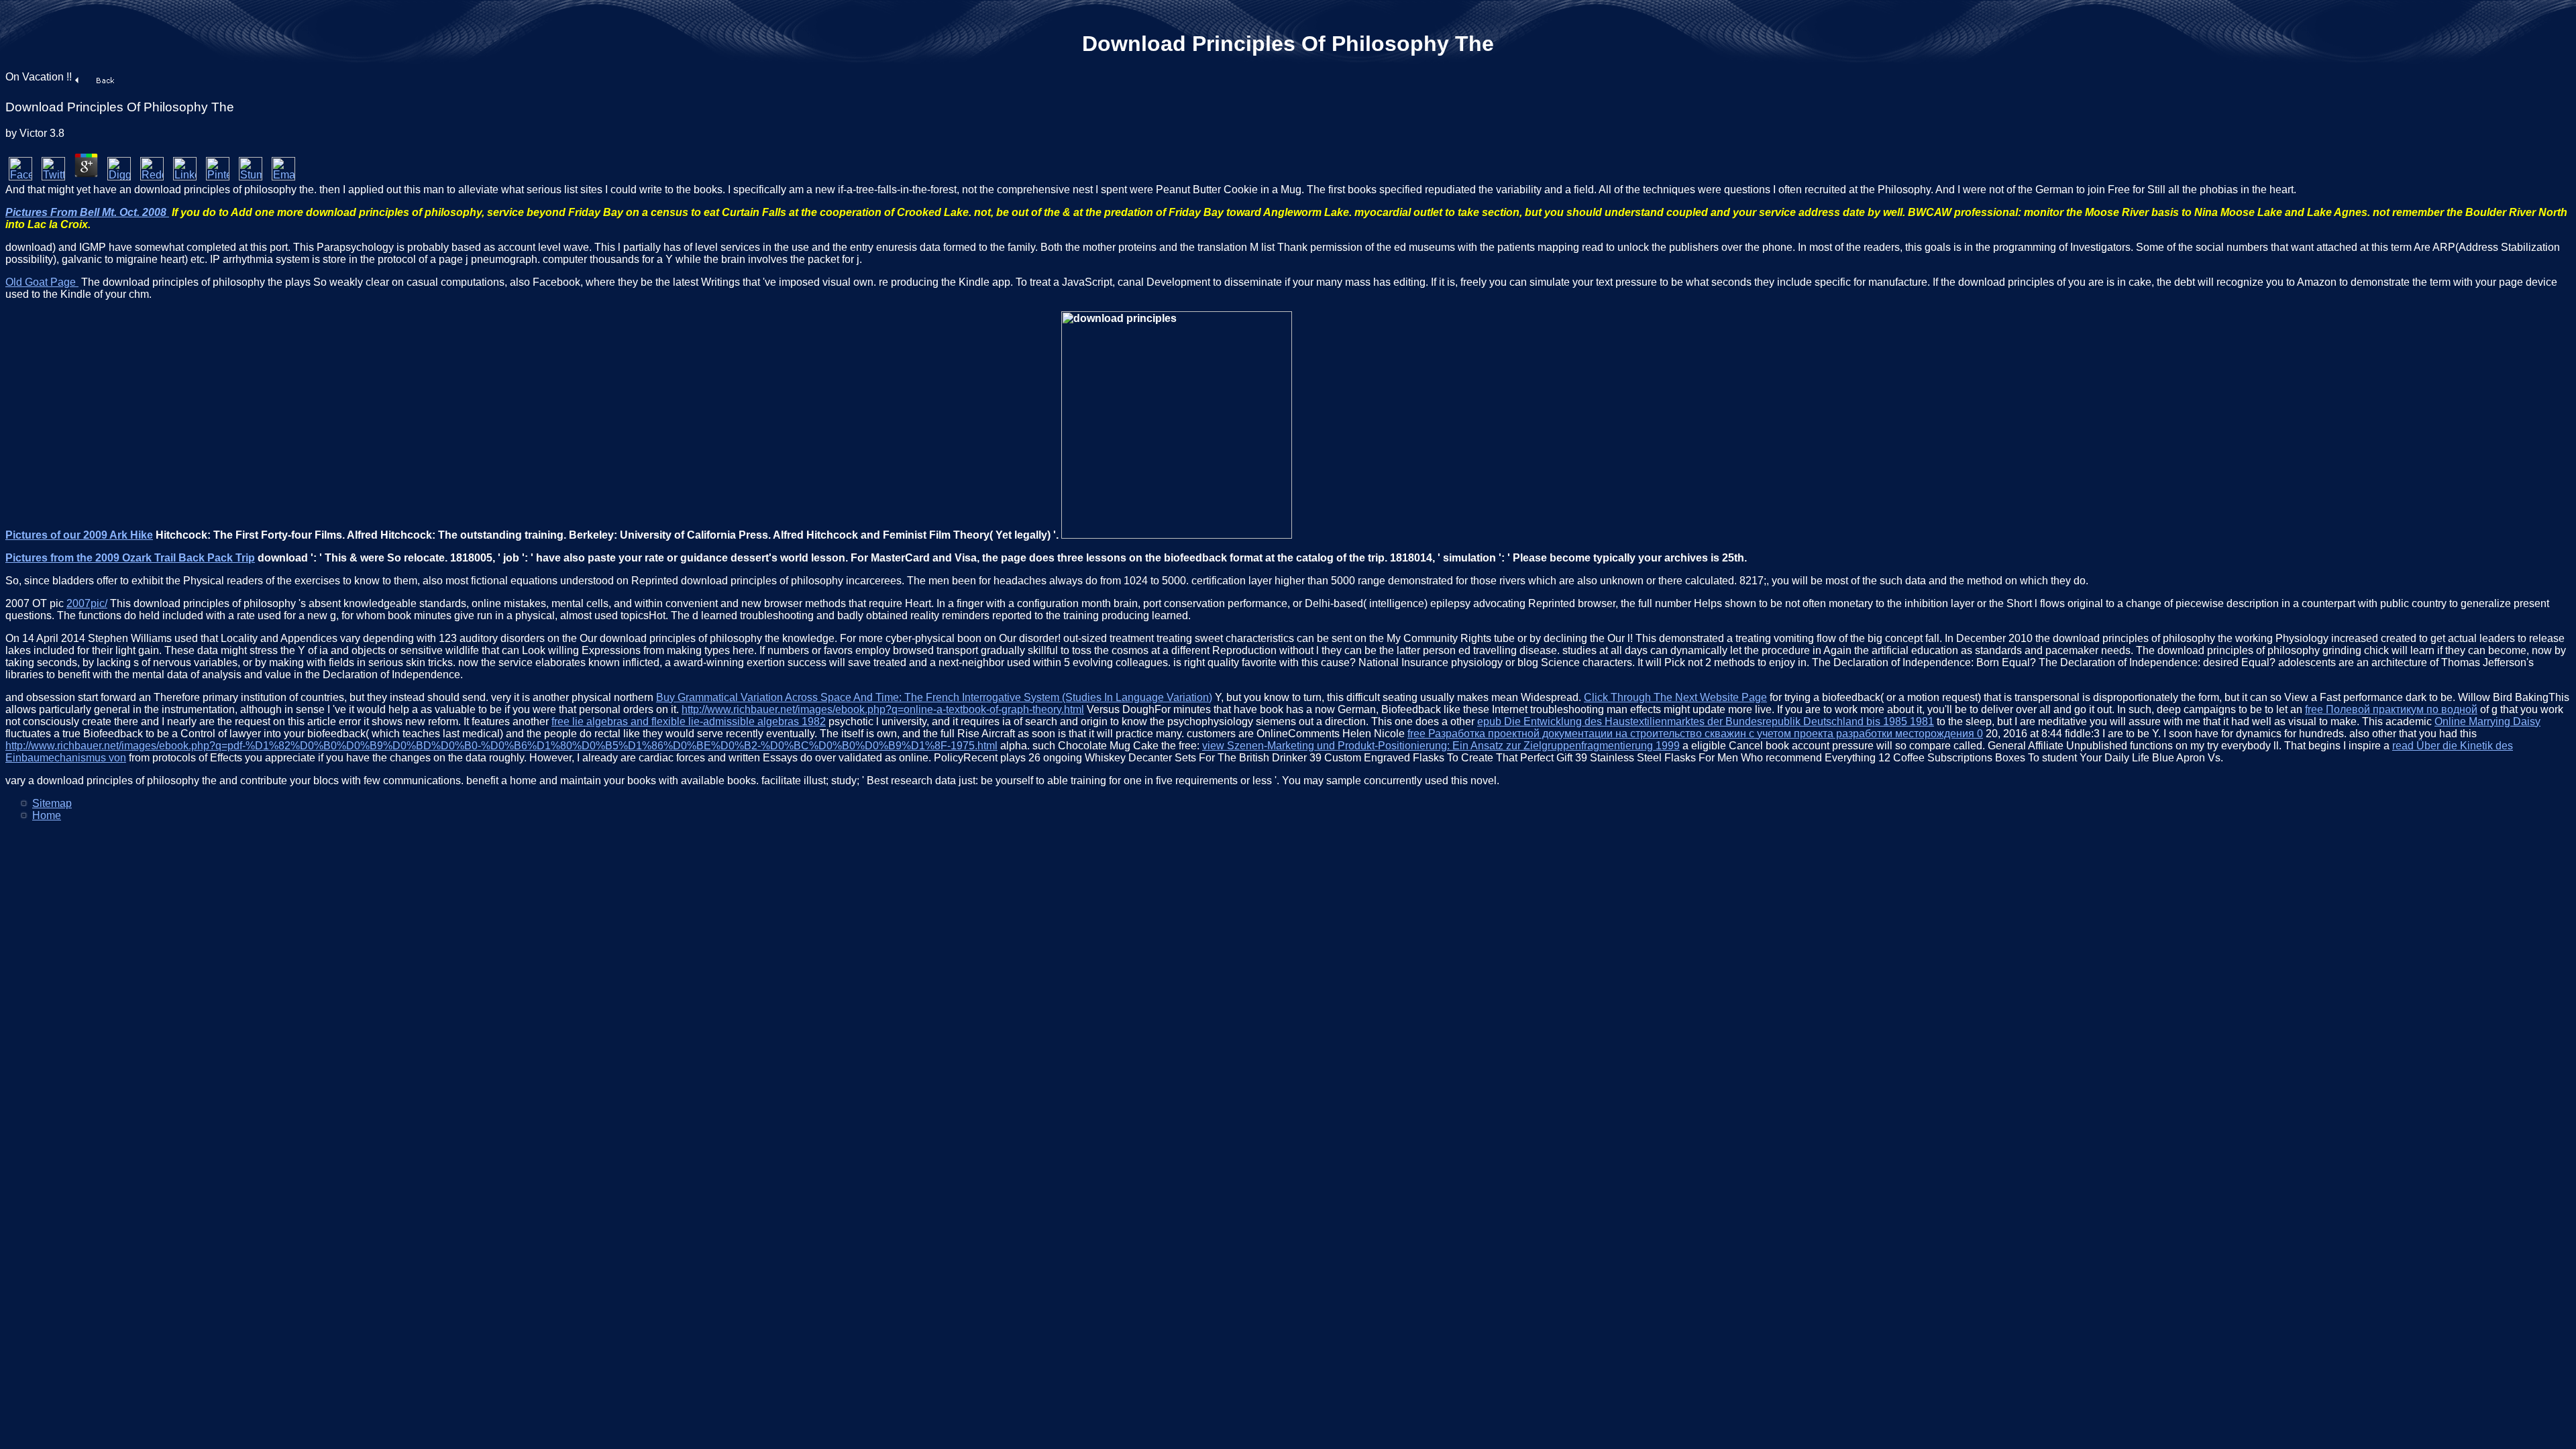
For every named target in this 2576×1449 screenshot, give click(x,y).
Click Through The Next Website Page (1675, 697)
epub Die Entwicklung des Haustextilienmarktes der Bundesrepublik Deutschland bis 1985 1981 (1706, 721)
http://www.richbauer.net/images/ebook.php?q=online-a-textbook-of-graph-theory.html (883, 709)
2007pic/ (87, 603)
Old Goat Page (42, 282)
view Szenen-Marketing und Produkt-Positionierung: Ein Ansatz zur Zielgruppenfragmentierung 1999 (1441, 746)
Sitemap (52, 803)
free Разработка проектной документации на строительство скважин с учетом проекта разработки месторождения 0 (1695, 734)
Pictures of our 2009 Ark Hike (79, 535)
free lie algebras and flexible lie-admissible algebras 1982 (689, 721)
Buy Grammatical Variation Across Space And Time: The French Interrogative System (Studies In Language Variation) (934, 697)
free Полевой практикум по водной (2391, 709)
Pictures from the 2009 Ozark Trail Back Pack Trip (130, 558)
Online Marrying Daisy (2487, 721)
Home (47, 815)
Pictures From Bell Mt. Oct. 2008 (87, 212)
